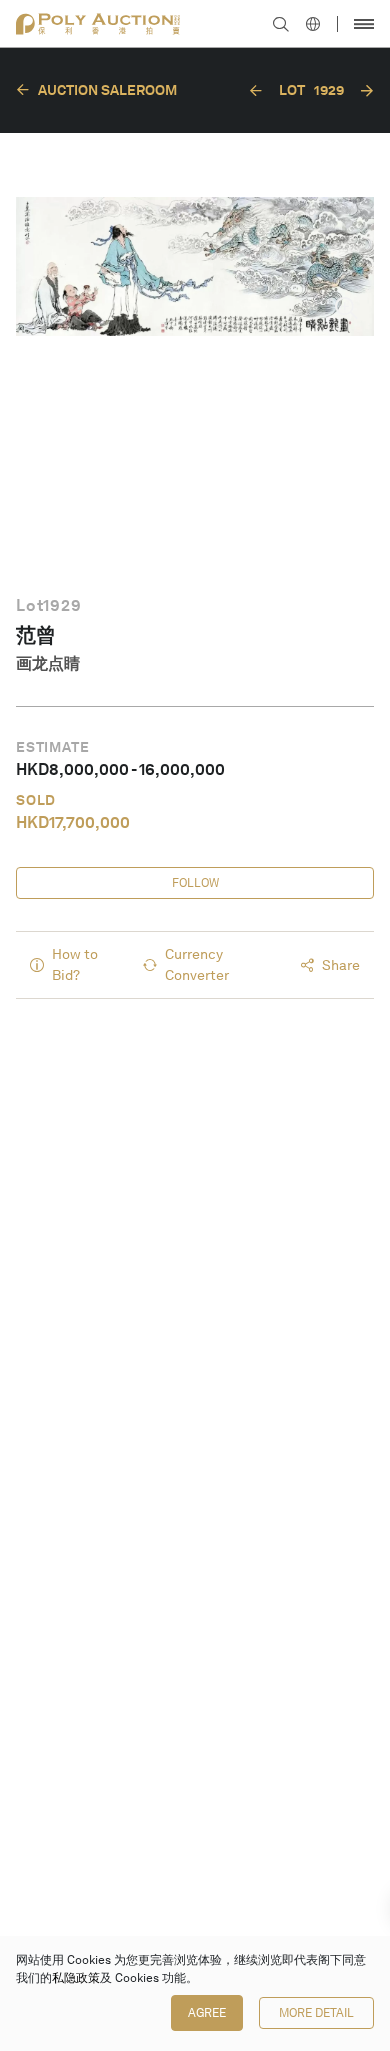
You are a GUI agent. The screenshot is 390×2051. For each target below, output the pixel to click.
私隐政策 (76, 1978)
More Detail (316, 2013)
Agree (207, 2013)
